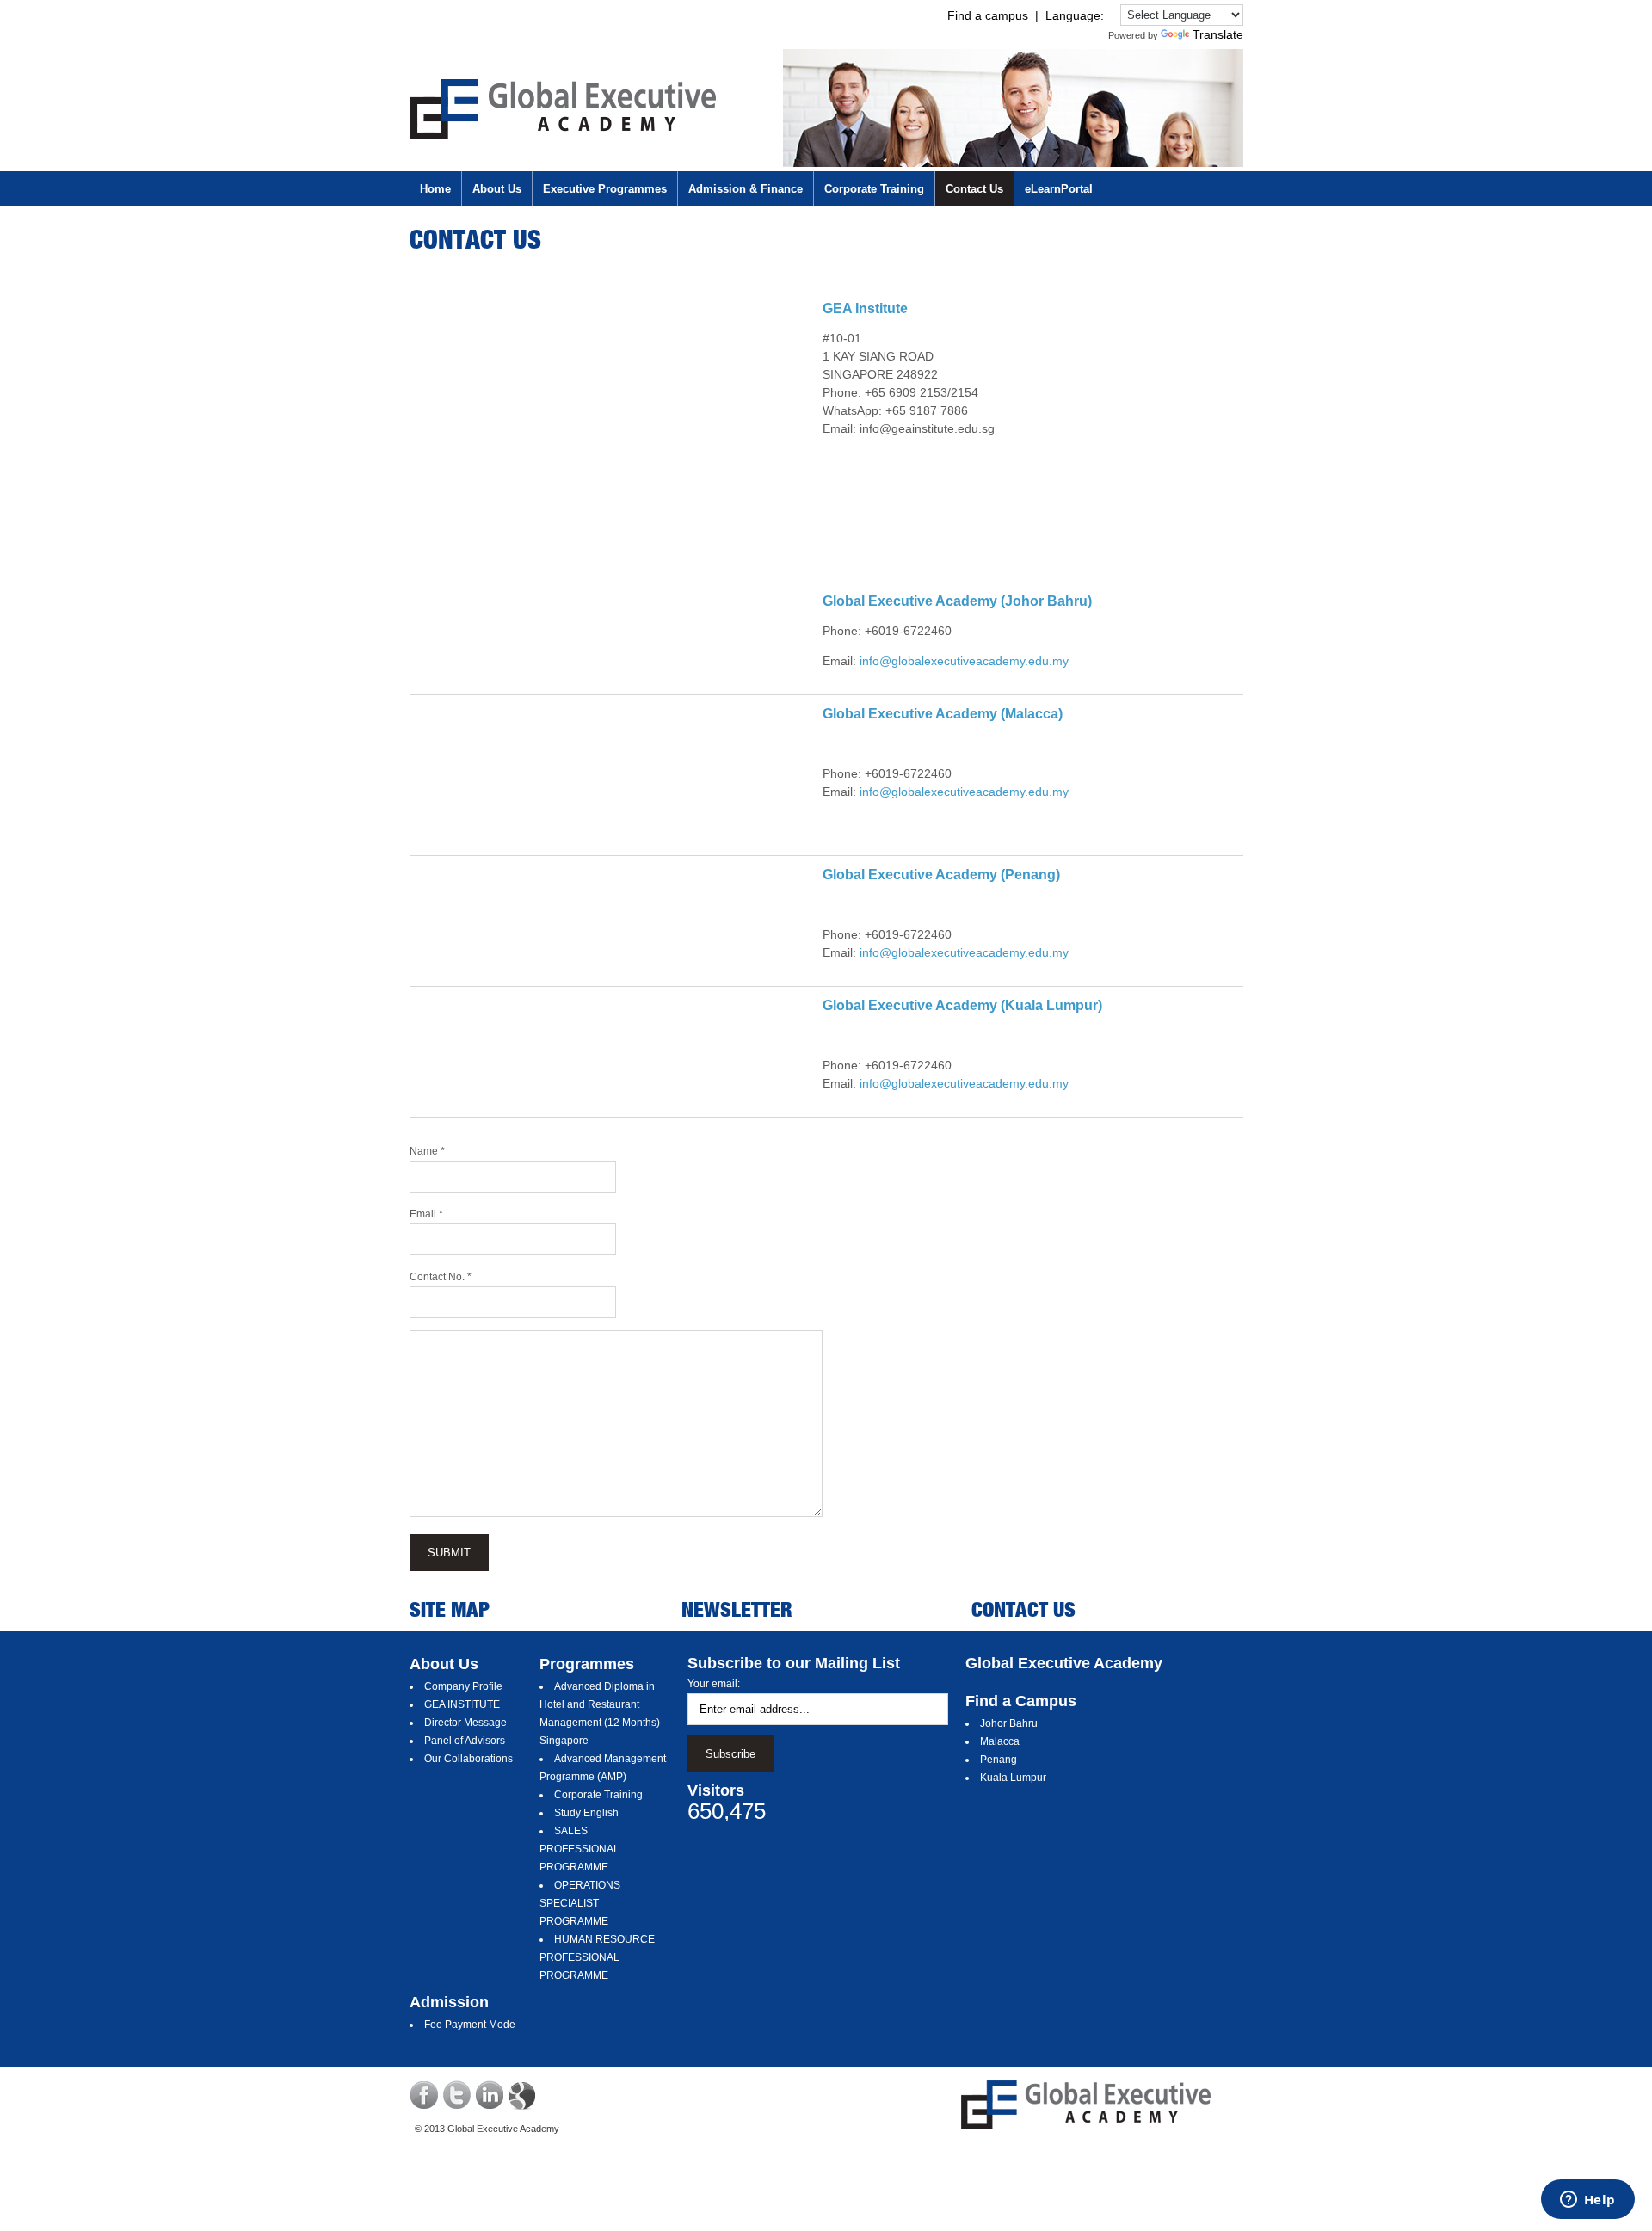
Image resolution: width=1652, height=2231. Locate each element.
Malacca (1000, 1741)
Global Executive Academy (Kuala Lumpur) (962, 1005)
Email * (426, 1214)
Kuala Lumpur (1013, 1778)
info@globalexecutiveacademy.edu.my (964, 661)
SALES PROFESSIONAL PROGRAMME (579, 1849)
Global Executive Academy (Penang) (941, 875)
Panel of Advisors (465, 1741)
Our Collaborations (468, 1759)
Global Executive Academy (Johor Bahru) (957, 601)
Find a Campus (1021, 1701)
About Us (444, 1664)
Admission (449, 2002)
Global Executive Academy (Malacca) (943, 714)
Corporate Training (598, 1795)
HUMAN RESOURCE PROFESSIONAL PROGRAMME (597, 1957)
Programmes (587, 1664)
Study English (586, 1813)
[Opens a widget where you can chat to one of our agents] (1587, 2201)
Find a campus (988, 15)
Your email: (714, 1684)
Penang (999, 1760)
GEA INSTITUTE (462, 1704)
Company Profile (463, 1686)
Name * (427, 1151)
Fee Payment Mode (470, 2025)
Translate (1218, 34)
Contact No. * (441, 1277)
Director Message (465, 1723)
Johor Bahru (1009, 1723)
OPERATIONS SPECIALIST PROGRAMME (580, 1903)
